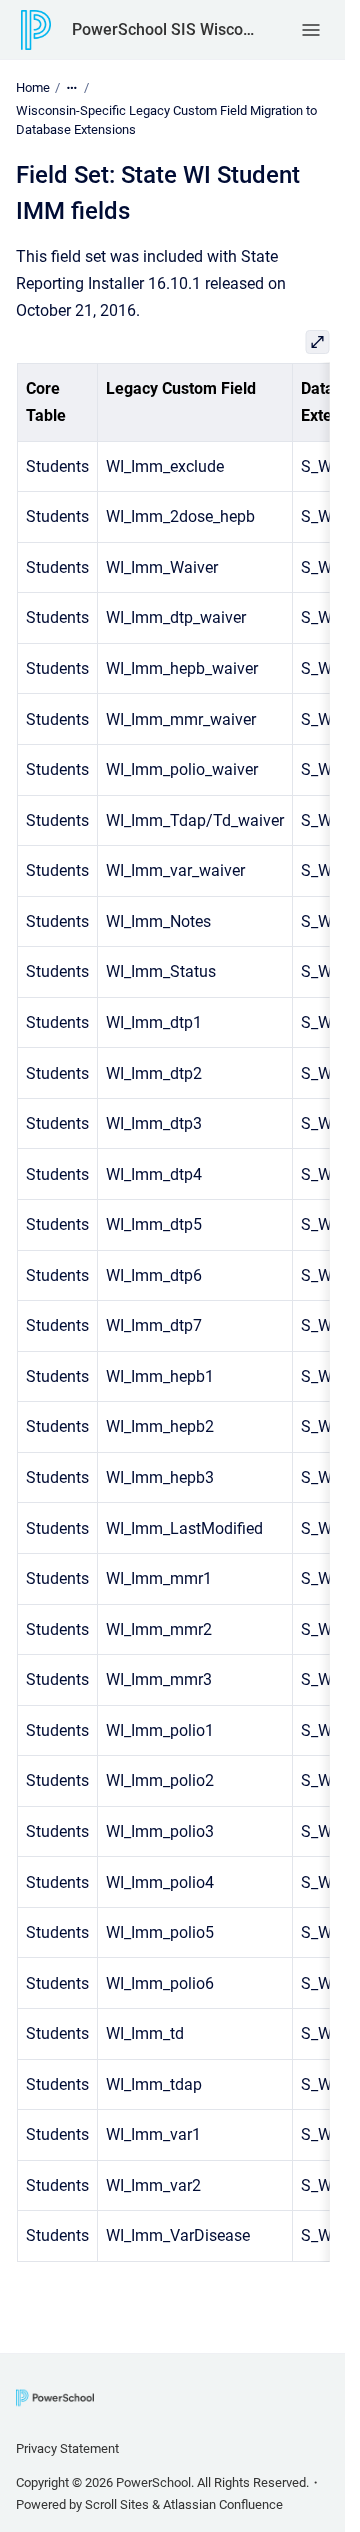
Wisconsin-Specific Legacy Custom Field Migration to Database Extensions (166, 120)
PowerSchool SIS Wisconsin (166, 29)
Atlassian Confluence (223, 2504)
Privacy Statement (67, 2448)
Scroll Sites (117, 2504)
